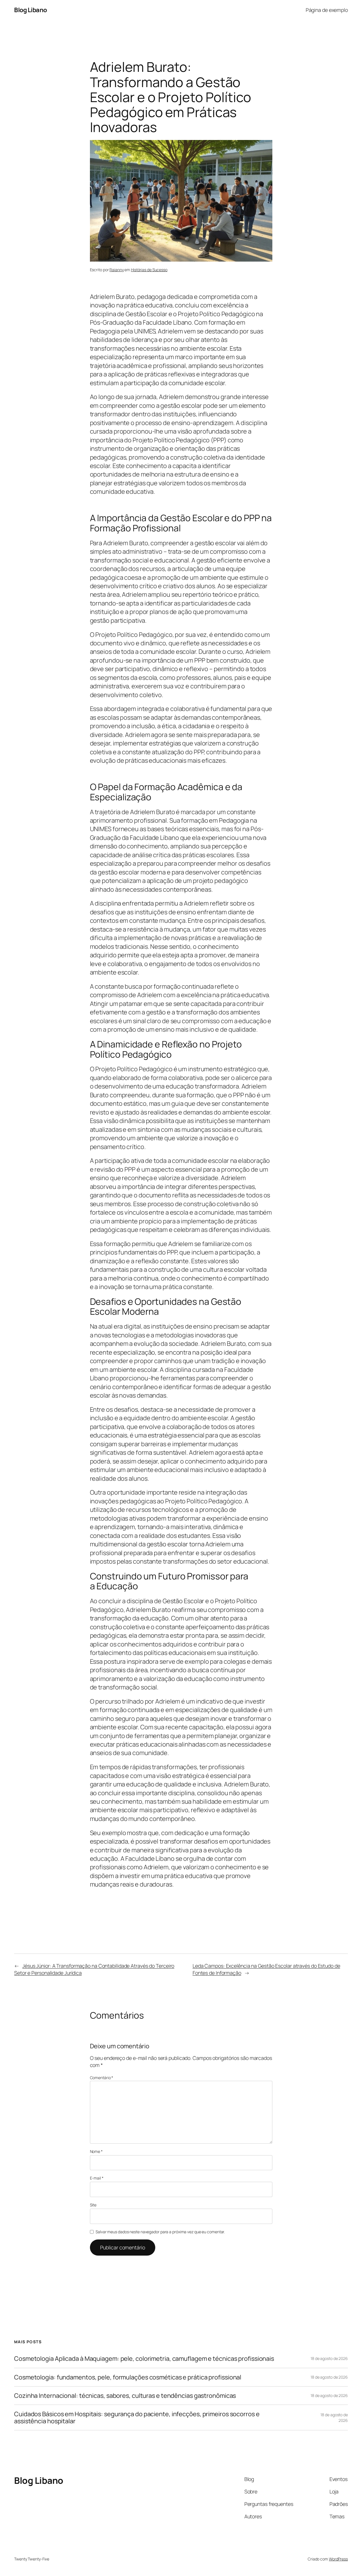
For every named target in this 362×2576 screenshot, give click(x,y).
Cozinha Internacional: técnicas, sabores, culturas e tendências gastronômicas (125, 2396)
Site (93, 2205)
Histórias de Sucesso (149, 270)
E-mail (97, 2178)
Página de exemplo (327, 10)
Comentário (102, 2078)
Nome (96, 2151)
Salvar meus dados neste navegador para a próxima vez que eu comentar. (160, 2232)
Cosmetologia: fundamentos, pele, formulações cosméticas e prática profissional (128, 2377)
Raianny (117, 270)
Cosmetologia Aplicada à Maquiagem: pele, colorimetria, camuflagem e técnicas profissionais (144, 2359)
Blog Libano (31, 10)
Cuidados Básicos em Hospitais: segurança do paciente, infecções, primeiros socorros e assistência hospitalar (137, 2417)
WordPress (338, 2559)
